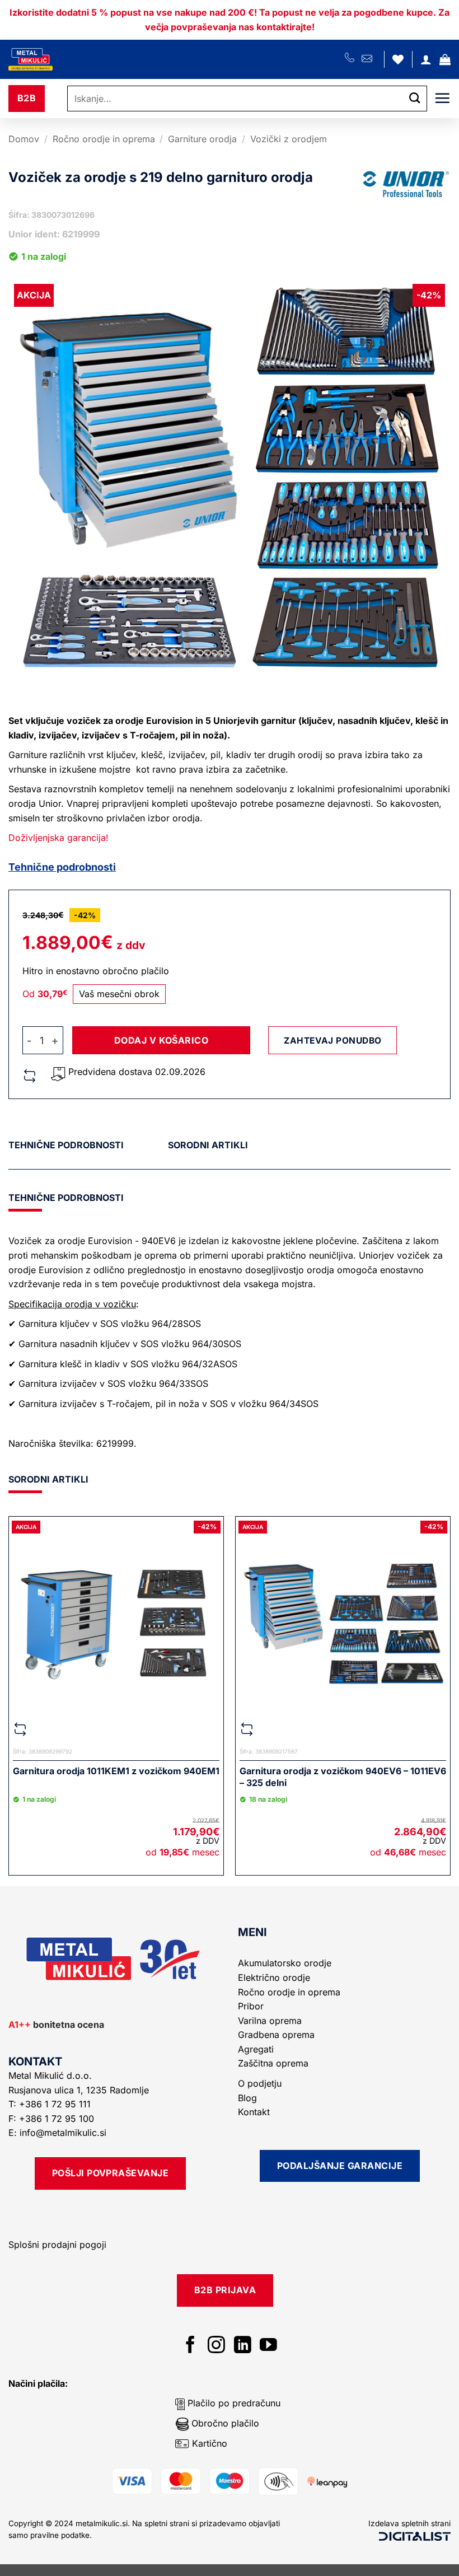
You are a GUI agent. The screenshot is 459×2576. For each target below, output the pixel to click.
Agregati (256, 2049)
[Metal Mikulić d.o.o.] (69, 59)
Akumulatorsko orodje (285, 1963)
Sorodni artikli (208, 1145)
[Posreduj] (415, 99)
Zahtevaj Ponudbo (332, 1041)
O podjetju (260, 2083)
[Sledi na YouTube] (268, 2346)
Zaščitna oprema (273, 2063)
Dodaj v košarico (161, 1040)
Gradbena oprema (276, 2035)
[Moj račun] (426, 59)
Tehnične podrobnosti (62, 867)
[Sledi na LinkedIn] (243, 2346)
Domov (24, 139)
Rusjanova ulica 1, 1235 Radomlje (80, 2090)
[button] (445, 59)
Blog (247, 2098)
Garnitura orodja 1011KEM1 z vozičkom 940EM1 (116, 1771)
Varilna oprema (270, 2021)
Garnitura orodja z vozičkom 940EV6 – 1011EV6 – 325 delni (343, 1777)
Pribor (251, 2006)
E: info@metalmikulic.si (57, 2133)
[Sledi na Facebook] (191, 2346)
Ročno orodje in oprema (104, 139)
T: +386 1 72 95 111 (51, 2104)
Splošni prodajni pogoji (57, 2245)
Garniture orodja (202, 139)
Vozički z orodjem (289, 139)
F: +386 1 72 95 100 (53, 2119)
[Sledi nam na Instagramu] (216, 2346)
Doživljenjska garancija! (58, 838)
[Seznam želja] (398, 59)
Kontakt (254, 2112)
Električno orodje (274, 1977)
